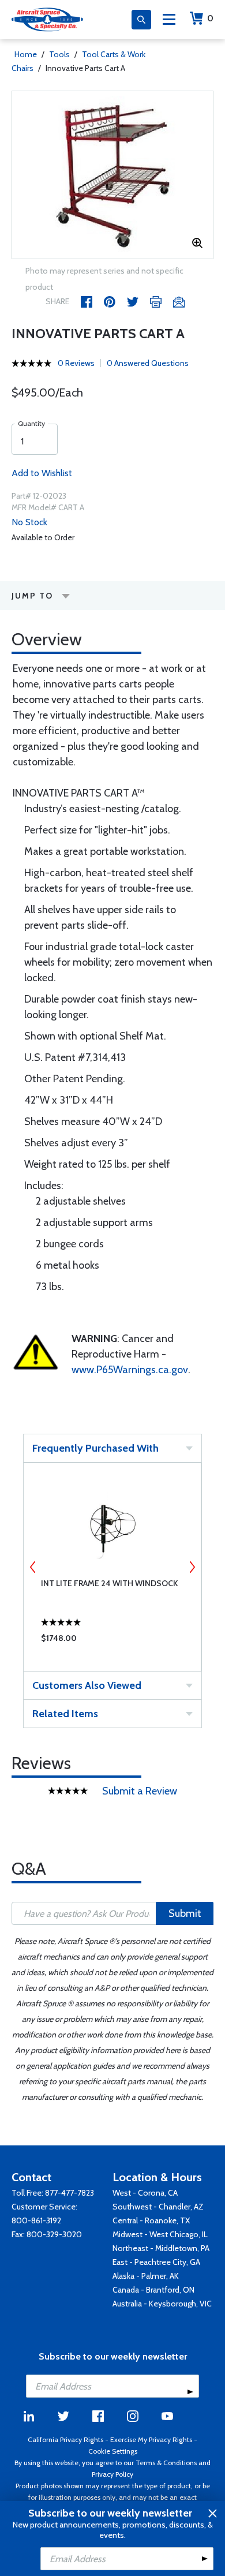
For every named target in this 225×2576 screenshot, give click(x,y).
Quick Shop (112, 1641)
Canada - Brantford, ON (153, 2290)
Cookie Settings (113, 2451)
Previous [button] (33, 1567)
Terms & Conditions (166, 2463)
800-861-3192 (36, 2220)
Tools (59, 54)
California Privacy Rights (65, 2439)
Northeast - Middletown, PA (161, 2248)
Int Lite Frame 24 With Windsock (109, 1583)
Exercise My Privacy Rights (151, 2439)
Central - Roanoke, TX (151, 2220)
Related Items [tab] (65, 1714)
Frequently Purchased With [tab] (95, 1448)
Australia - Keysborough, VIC (162, 2304)
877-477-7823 (70, 2193)
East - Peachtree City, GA (156, 2262)
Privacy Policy (112, 2474)
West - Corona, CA (145, 2193)
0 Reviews (76, 363)
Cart (210, 18)
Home (26, 54)
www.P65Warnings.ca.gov (130, 1370)
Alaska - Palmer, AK (146, 2276)
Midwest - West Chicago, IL (160, 2234)
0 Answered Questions (148, 363)
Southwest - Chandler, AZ (158, 2207)
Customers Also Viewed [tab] (87, 1685)
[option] (112, 175)
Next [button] (192, 1567)
